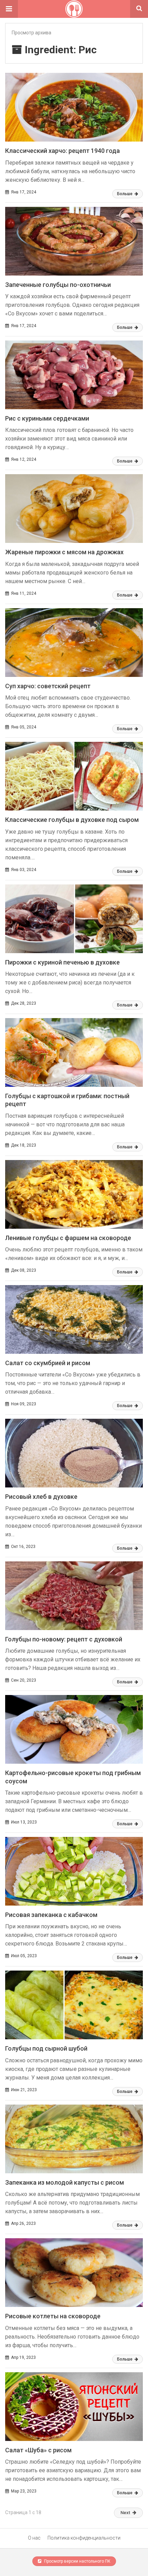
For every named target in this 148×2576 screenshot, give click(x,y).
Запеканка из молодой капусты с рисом (65, 2182)
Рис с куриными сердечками (47, 418)
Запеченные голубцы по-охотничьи (58, 285)
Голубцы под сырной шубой (46, 2048)
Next (125, 2513)
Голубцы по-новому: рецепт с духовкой (64, 1639)
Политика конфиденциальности (84, 2538)
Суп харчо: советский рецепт (48, 686)
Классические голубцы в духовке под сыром (72, 820)
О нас (34, 2538)
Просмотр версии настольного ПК (77, 2561)
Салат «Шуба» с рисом (38, 2450)
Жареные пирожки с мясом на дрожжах (64, 552)
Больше (125, 194)
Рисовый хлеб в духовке (41, 1497)
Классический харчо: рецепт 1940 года (62, 151)
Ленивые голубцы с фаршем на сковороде (68, 1238)
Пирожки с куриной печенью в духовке (62, 962)
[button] (9, 9)
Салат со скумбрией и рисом (48, 1363)
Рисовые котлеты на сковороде (53, 2316)
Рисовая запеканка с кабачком (51, 1915)
